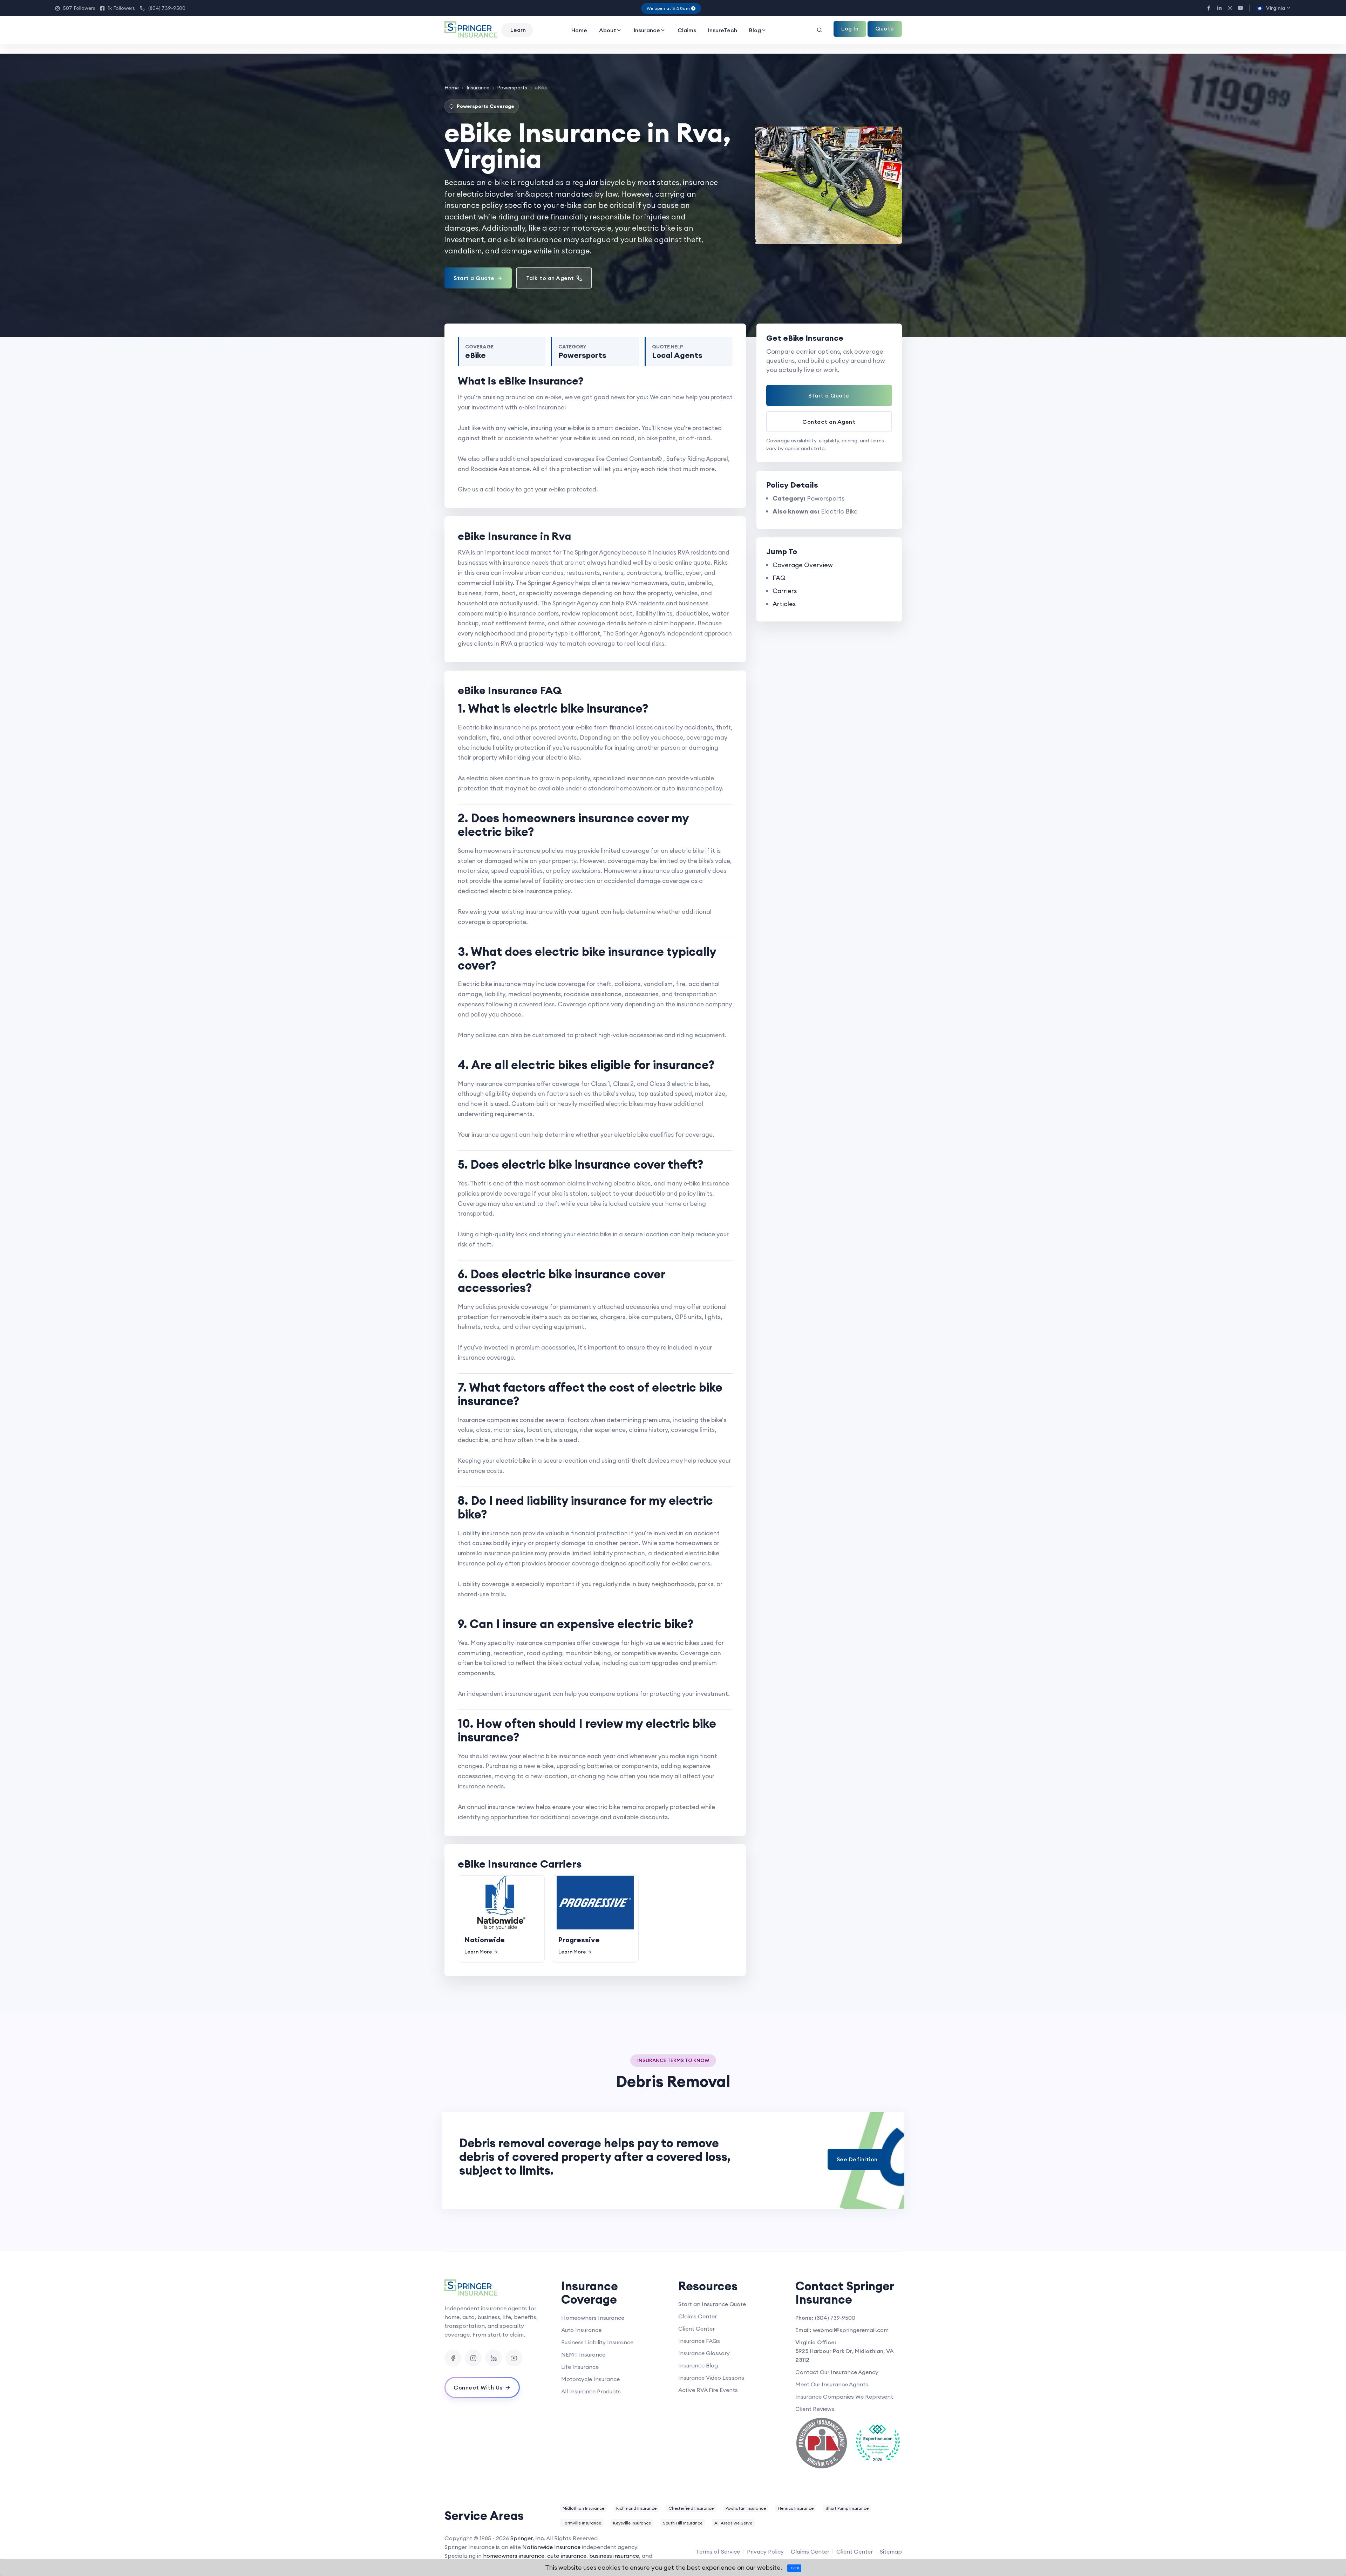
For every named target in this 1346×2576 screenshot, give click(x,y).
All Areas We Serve (733, 2523)
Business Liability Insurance (597, 2342)
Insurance (647, 30)
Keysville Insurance (632, 2523)
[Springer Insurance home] (498, 2288)
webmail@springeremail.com (851, 2330)
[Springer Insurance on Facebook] (453, 2358)
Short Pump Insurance (847, 2508)
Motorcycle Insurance (590, 2379)
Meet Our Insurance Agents (832, 2384)
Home (579, 30)
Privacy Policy (765, 2551)
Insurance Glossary (704, 2353)
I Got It (794, 2568)
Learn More (478, 1952)
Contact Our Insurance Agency (837, 2372)
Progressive (579, 1940)
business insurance (614, 2556)
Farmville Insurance (582, 2523)
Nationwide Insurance (551, 2547)
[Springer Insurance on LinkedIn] (494, 2358)
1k (118, 8)
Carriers (785, 591)
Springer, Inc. (528, 2538)
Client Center (696, 2329)
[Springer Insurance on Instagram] (473, 2358)
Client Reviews (815, 2409)
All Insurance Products (591, 2391)
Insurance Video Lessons (711, 2378)
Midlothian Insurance (583, 2508)
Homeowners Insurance (593, 2318)
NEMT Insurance (583, 2354)
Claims (687, 30)
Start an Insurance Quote (712, 2304)
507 (75, 8)
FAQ (779, 578)
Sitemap (891, 2551)
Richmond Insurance (636, 2508)
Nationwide (485, 1940)
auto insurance (567, 2556)
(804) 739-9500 (163, 8)
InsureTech (723, 30)
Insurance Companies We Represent (844, 2397)
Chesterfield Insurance (691, 2508)
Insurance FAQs (699, 2341)
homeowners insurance (514, 2556)
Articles (784, 604)
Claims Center (698, 2316)
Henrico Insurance (796, 2508)
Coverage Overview (803, 565)
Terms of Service (718, 2551)
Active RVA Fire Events (708, 2390)
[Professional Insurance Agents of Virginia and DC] (822, 2443)
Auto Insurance (581, 2330)
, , (845, 2355)
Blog (755, 30)
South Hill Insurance (683, 2523)
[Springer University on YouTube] (514, 2358)
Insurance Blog (698, 2365)
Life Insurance (580, 2367)
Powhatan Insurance (746, 2508)
